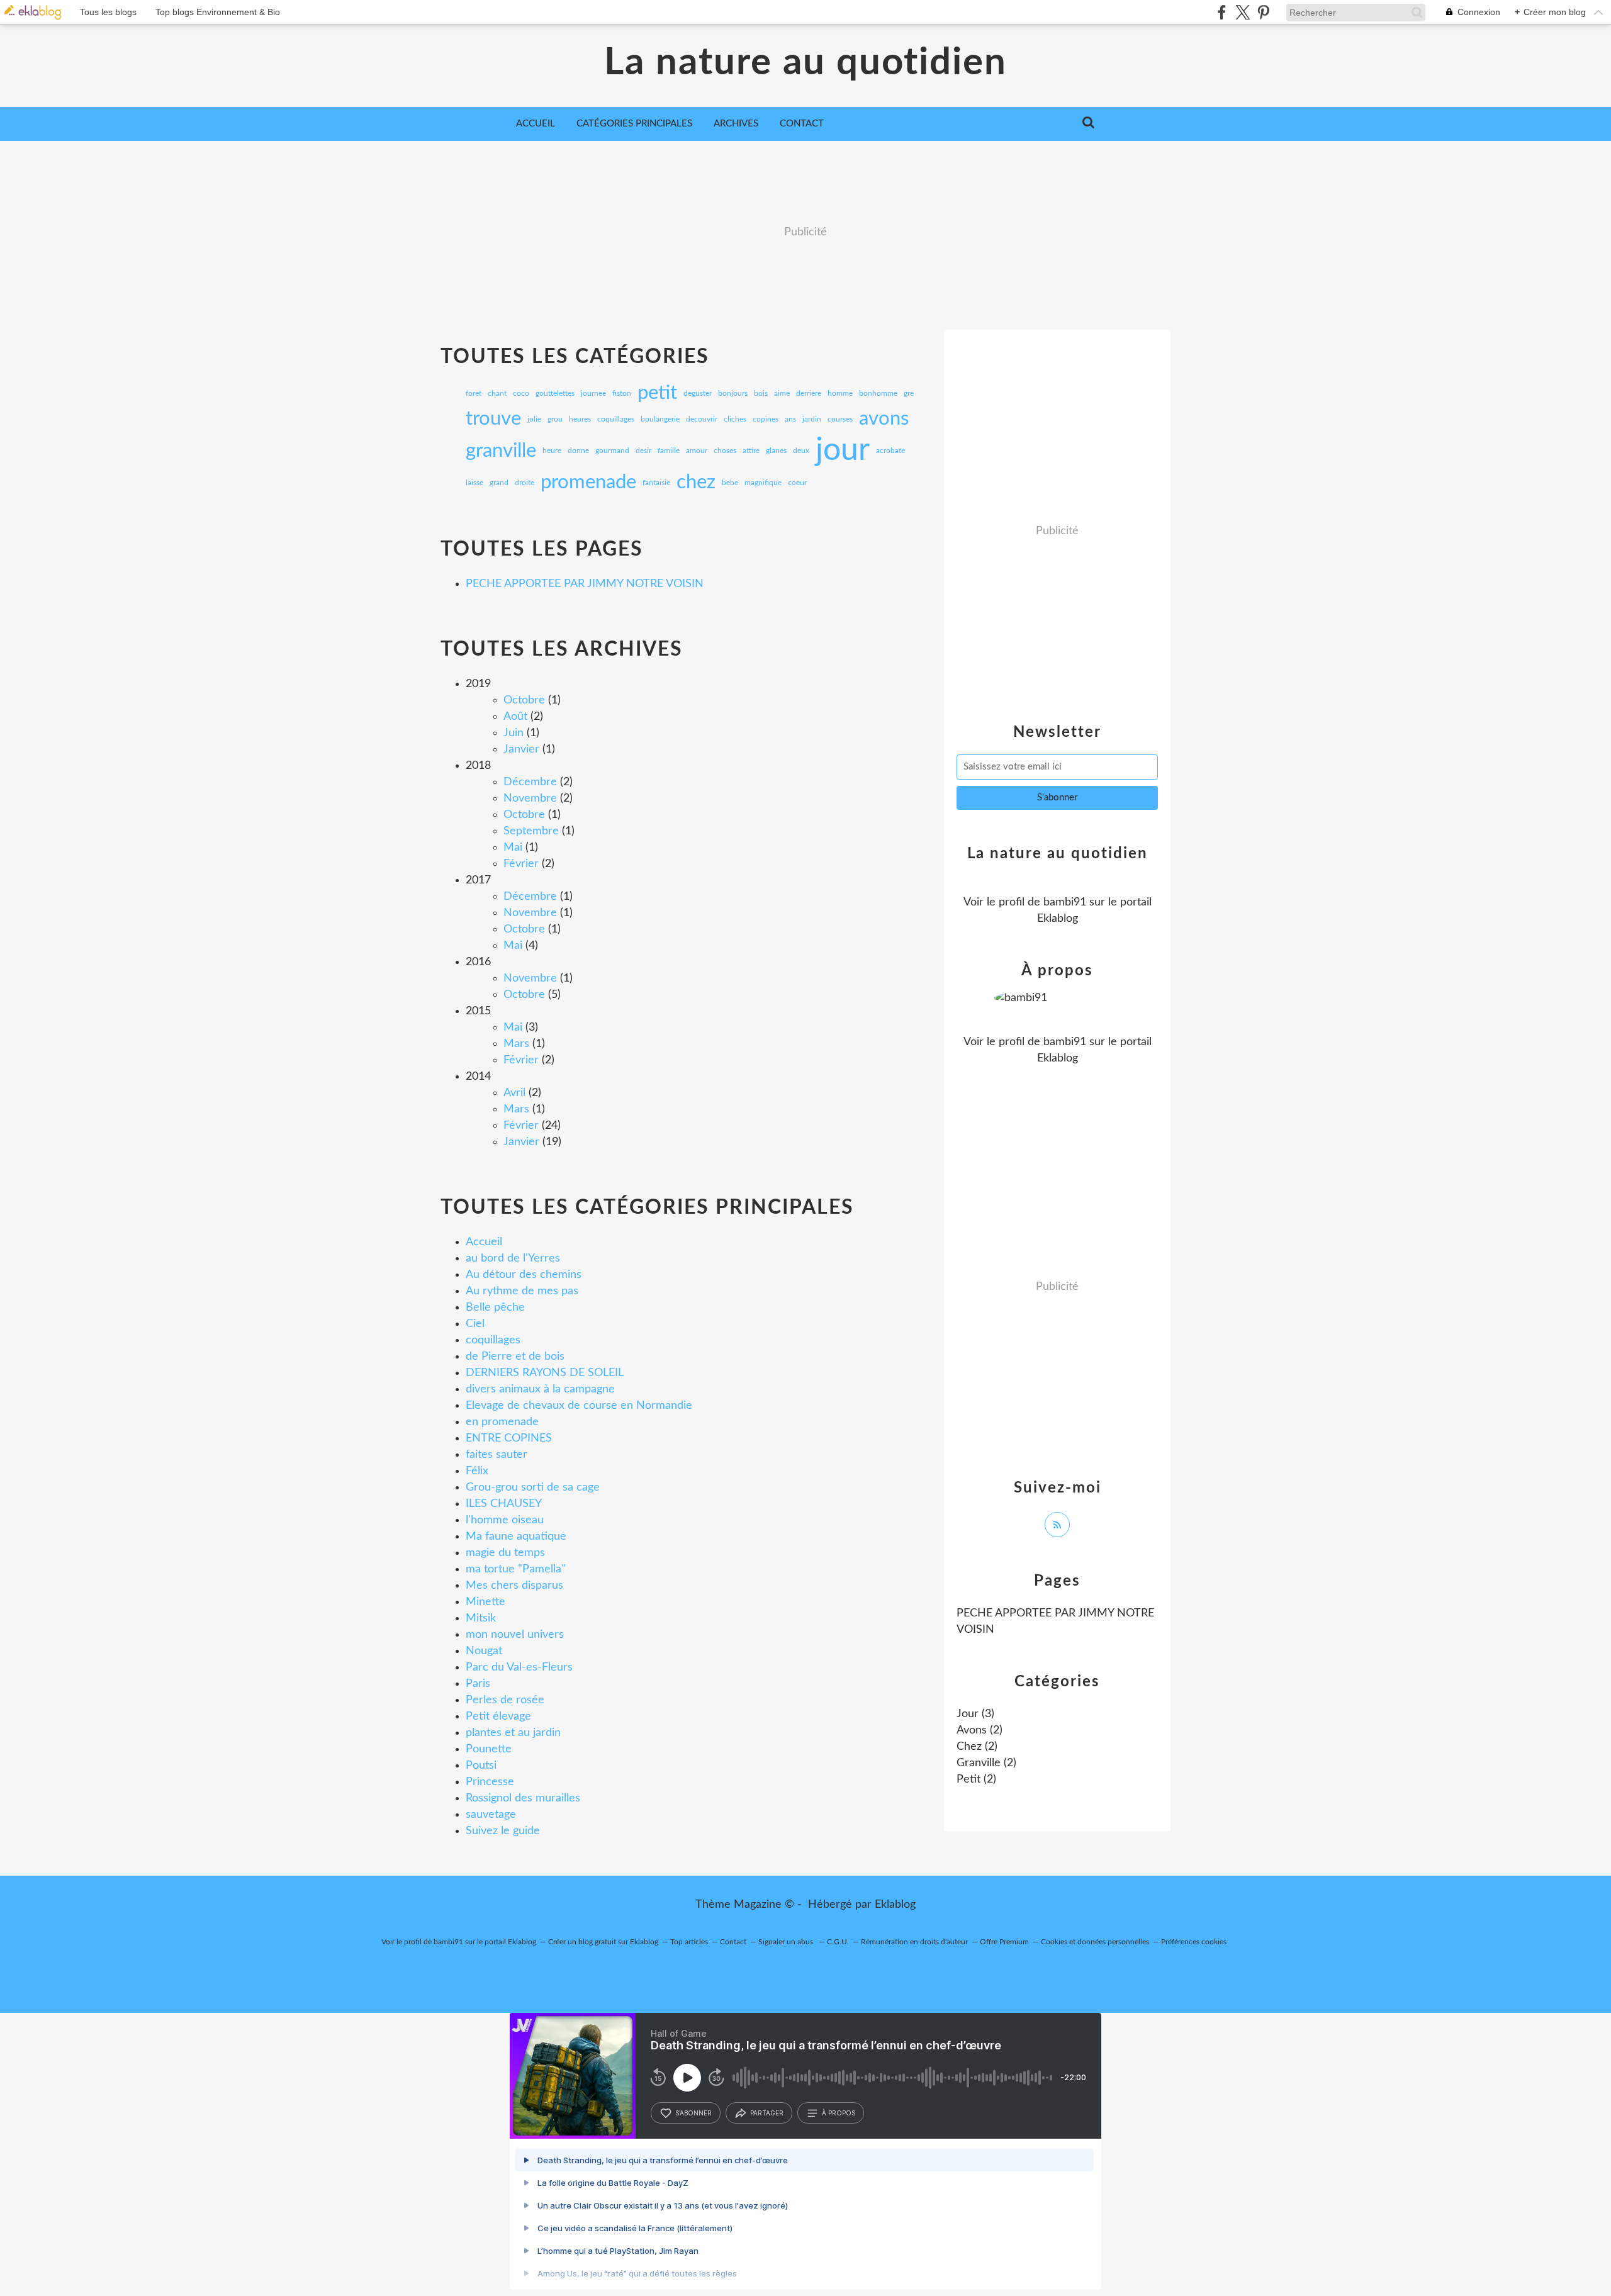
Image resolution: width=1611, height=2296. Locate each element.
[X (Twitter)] (1243, 12)
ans (790, 419)
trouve (493, 419)
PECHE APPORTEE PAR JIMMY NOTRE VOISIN (585, 584)
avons (884, 419)
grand (499, 483)
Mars (516, 1044)
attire (751, 451)
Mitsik (481, 1618)
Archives (736, 124)
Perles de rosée (505, 1700)
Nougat (484, 1651)
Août (515, 717)
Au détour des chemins (524, 1275)
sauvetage (491, 1815)
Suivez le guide (503, 1831)
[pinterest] (1263, 12)
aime (782, 393)
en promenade (502, 1422)
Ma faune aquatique (516, 1537)
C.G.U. (838, 1942)
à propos (839, 2113)
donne (578, 451)
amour (697, 451)
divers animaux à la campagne (540, 1389)
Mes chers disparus (514, 1586)
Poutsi (481, 1766)
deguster (698, 393)
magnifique (763, 483)
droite (525, 483)
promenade (588, 482)
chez (696, 482)
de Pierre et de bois (515, 1357)
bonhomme (878, 393)
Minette (486, 1602)
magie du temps (505, 1553)
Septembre (531, 831)
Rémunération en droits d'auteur (914, 1942)
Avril (514, 1093)
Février (521, 864)
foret (474, 393)
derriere (809, 393)
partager (767, 2113)
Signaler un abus (787, 1942)
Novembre (530, 798)
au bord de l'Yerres (513, 1258)
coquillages (616, 419)
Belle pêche (495, 1308)
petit (657, 393)
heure (552, 451)
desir (643, 451)
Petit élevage (498, 1716)
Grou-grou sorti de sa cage (533, 1487)
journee (593, 393)
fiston (622, 393)
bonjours (733, 393)
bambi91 (1065, 902)
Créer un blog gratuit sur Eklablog (603, 1942)
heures (580, 419)
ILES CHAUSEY (504, 1504)
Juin (514, 733)
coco (521, 393)
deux (801, 451)
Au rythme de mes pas (522, 1291)
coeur (797, 483)
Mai (513, 848)
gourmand (612, 451)
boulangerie (660, 419)
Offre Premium (1004, 1942)
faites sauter (497, 1455)
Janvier (521, 749)
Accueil (536, 124)
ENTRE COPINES (509, 1438)
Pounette (489, 1749)
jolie (534, 419)
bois (761, 393)
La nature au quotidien (805, 63)
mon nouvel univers (515, 1635)
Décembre (530, 782)
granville (501, 451)
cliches (735, 419)
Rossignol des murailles (523, 1798)
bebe (730, 483)
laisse (474, 483)
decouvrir (702, 419)
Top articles (689, 1942)
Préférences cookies (1194, 1942)
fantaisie (656, 483)
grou (555, 419)
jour (843, 451)
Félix (477, 1471)
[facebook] (1222, 12)
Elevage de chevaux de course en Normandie (579, 1406)
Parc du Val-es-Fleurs (519, 1667)
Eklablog (895, 1905)
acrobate (890, 451)
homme (840, 393)
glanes (776, 451)
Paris (478, 1684)
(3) (975, 1714)
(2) (980, 1730)
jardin (812, 419)
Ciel (475, 1324)
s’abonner (693, 2113)
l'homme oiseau (505, 1520)
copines (766, 419)
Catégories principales (634, 124)
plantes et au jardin (513, 1733)
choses (725, 451)
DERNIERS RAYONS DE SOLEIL (545, 1373)
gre (909, 393)
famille (669, 451)
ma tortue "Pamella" (516, 1569)
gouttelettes (555, 393)
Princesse (490, 1782)
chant (497, 393)
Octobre (524, 700)
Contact (802, 124)
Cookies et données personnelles (1095, 1942)
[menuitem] (536, 124)
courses (840, 419)
